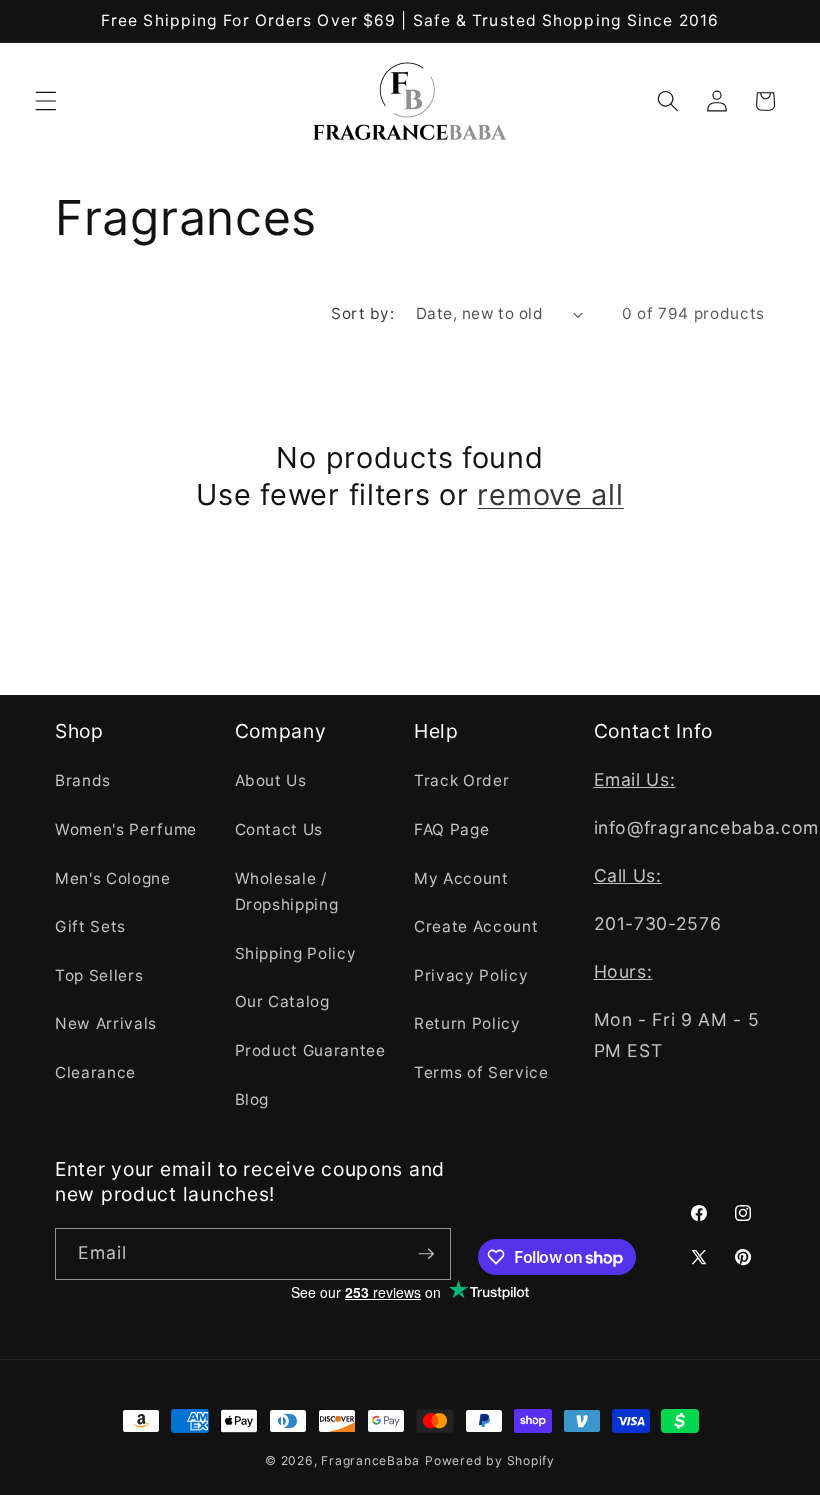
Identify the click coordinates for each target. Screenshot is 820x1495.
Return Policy (467, 1023)
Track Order (461, 780)
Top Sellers (99, 975)
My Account (461, 878)
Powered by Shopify (490, 1460)
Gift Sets (90, 926)
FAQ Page (451, 829)
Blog (252, 1099)
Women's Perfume (126, 829)
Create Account (476, 926)
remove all (550, 494)
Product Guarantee (310, 1050)
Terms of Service (481, 1072)
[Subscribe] (426, 1254)
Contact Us (279, 829)
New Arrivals (106, 1023)
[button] (46, 101)
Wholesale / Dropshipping (287, 892)
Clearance (95, 1072)
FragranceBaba (370, 1460)
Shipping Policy (296, 953)
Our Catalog (282, 1001)
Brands (83, 780)
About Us (271, 780)
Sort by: (362, 313)
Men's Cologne (113, 878)
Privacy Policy (471, 975)
